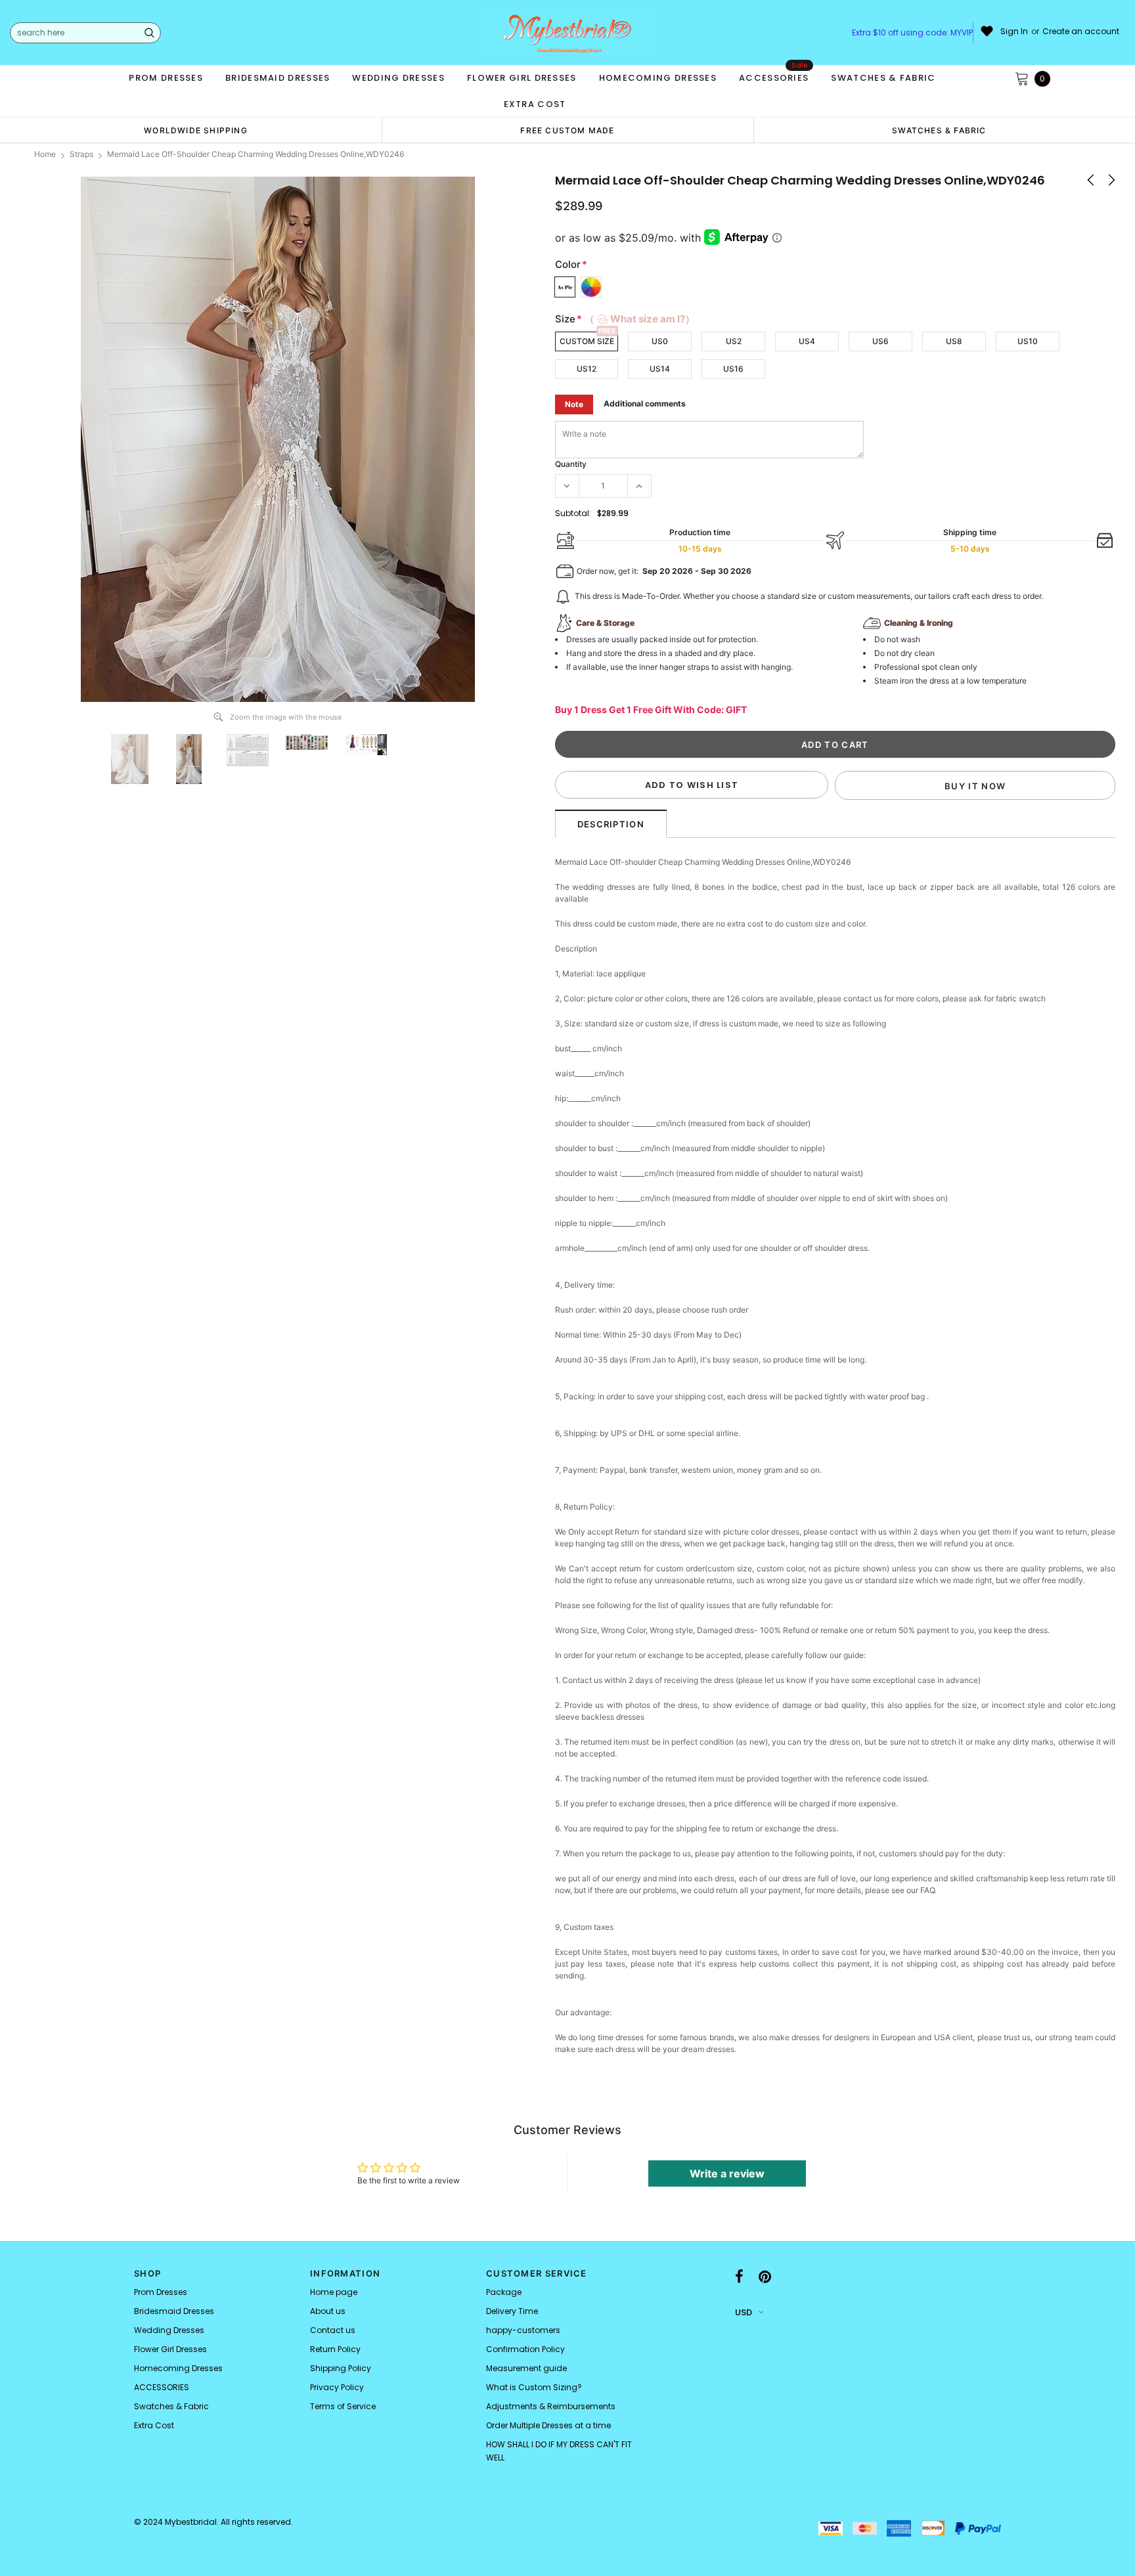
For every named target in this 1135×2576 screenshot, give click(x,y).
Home (45, 154)
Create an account (1081, 32)
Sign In (1014, 32)
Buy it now (975, 786)
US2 (734, 341)
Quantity (571, 464)
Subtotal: (573, 513)
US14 (660, 369)
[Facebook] (739, 2277)
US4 (807, 341)
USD (744, 2312)
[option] (196, 130)
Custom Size (587, 341)
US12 (587, 369)
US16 (733, 369)
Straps (81, 154)
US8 (954, 341)
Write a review (727, 2173)
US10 (1028, 341)
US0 (660, 341)
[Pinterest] (765, 2277)
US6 (880, 341)
